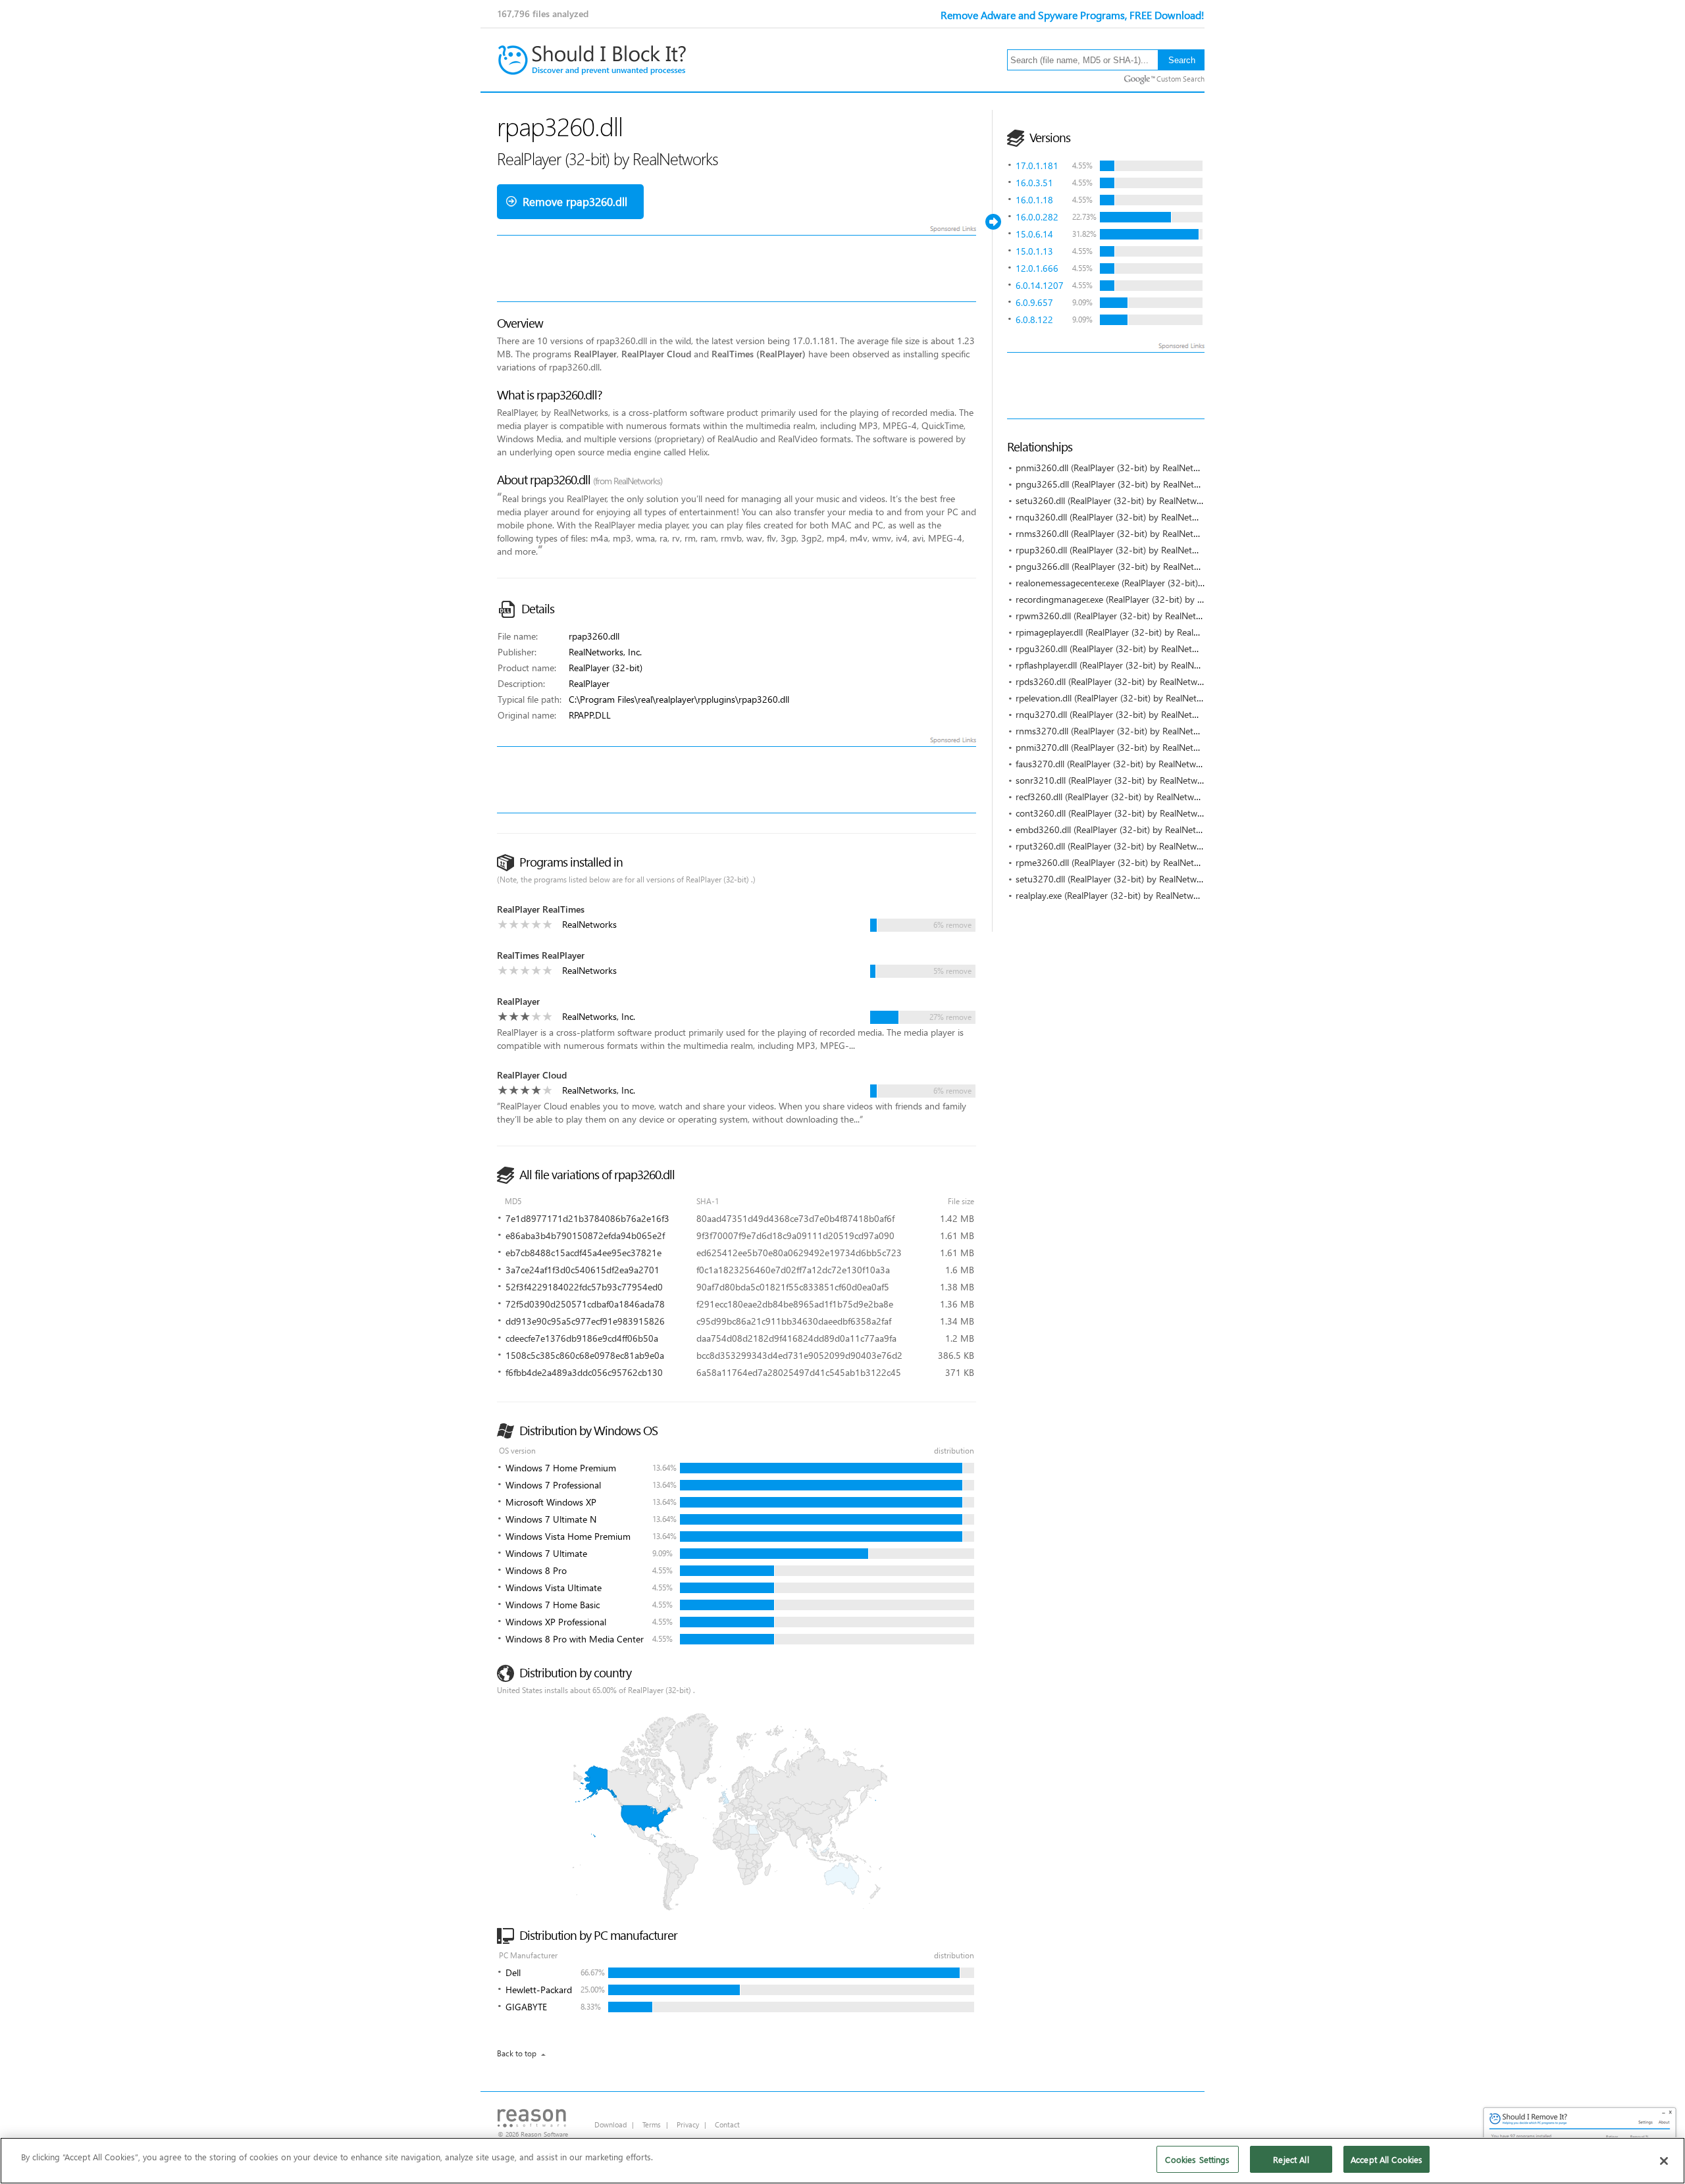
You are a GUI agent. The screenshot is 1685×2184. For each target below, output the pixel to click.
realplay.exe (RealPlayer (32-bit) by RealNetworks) (1114, 895)
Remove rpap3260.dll (575, 202)
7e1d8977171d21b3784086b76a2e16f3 (587, 1218)
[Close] (1664, 2161)
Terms (652, 2124)
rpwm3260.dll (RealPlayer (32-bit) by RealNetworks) (1119, 616)
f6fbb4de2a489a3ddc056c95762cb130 (584, 1372)
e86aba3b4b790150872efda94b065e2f (585, 1235)
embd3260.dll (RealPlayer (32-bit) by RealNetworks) (1119, 829)
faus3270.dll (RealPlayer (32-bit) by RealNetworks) (1116, 764)
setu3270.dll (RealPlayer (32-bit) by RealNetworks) (1116, 879)
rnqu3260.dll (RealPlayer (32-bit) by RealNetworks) (1117, 517)
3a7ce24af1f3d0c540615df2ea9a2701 (583, 1270)
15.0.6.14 (1034, 234)
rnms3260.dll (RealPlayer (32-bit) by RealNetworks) (1118, 533)
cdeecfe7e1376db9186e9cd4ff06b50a (582, 1338)
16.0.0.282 (1037, 217)
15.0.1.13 (1034, 251)
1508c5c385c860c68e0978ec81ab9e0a (585, 1355)
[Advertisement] (1247, 386)
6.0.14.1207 (1040, 285)
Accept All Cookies (1387, 2159)
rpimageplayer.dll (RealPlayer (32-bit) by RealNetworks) (1125, 632)
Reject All (1291, 2159)
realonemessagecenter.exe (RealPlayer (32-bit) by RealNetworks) (1143, 583)
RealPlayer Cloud (532, 1075)
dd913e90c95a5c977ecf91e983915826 (585, 1321)
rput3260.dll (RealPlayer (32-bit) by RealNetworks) (1116, 846)
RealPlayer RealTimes (541, 909)
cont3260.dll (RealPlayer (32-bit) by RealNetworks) (1116, 813)
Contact (727, 2124)
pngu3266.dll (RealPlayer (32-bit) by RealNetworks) (1118, 566)
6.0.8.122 (1034, 319)
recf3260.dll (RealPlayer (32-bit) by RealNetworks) (1115, 797)
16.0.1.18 (1034, 200)
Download (610, 2124)
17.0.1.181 (1037, 165)
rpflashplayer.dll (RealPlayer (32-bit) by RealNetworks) (1122, 665)
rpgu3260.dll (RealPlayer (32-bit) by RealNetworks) (1117, 648)
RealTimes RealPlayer (541, 955)
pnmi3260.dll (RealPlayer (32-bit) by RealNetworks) (1118, 468)
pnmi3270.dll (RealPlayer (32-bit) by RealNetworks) (1118, 747)
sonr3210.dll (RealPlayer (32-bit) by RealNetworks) (1116, 780)
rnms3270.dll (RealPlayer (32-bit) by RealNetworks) (1118, 731)
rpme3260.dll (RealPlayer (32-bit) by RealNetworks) (1118, 862)
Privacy (688, 2124)
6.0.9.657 (1034, 302)
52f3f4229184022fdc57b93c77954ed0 (584, 1287)
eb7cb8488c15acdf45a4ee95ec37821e (583, 1253)
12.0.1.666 (1037, 268)
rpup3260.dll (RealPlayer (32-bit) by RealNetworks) (1117, 550)
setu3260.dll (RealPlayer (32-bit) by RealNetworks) (1116, 500)
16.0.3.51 (1034, 183)
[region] (842, 2161)
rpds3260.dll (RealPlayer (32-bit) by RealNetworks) (1116, 681)
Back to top (517, 2053)
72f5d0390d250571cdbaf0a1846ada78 (585, 1304)
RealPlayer (518, 1001)
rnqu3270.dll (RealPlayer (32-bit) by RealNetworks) (1117, 714)
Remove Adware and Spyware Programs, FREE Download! (1073, 15)
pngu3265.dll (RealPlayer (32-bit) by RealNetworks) (1118, 484)
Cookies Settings (1197, 2159)
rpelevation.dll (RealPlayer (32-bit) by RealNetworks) (1119, 698)
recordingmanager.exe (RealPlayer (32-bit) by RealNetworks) (1135, 599)
